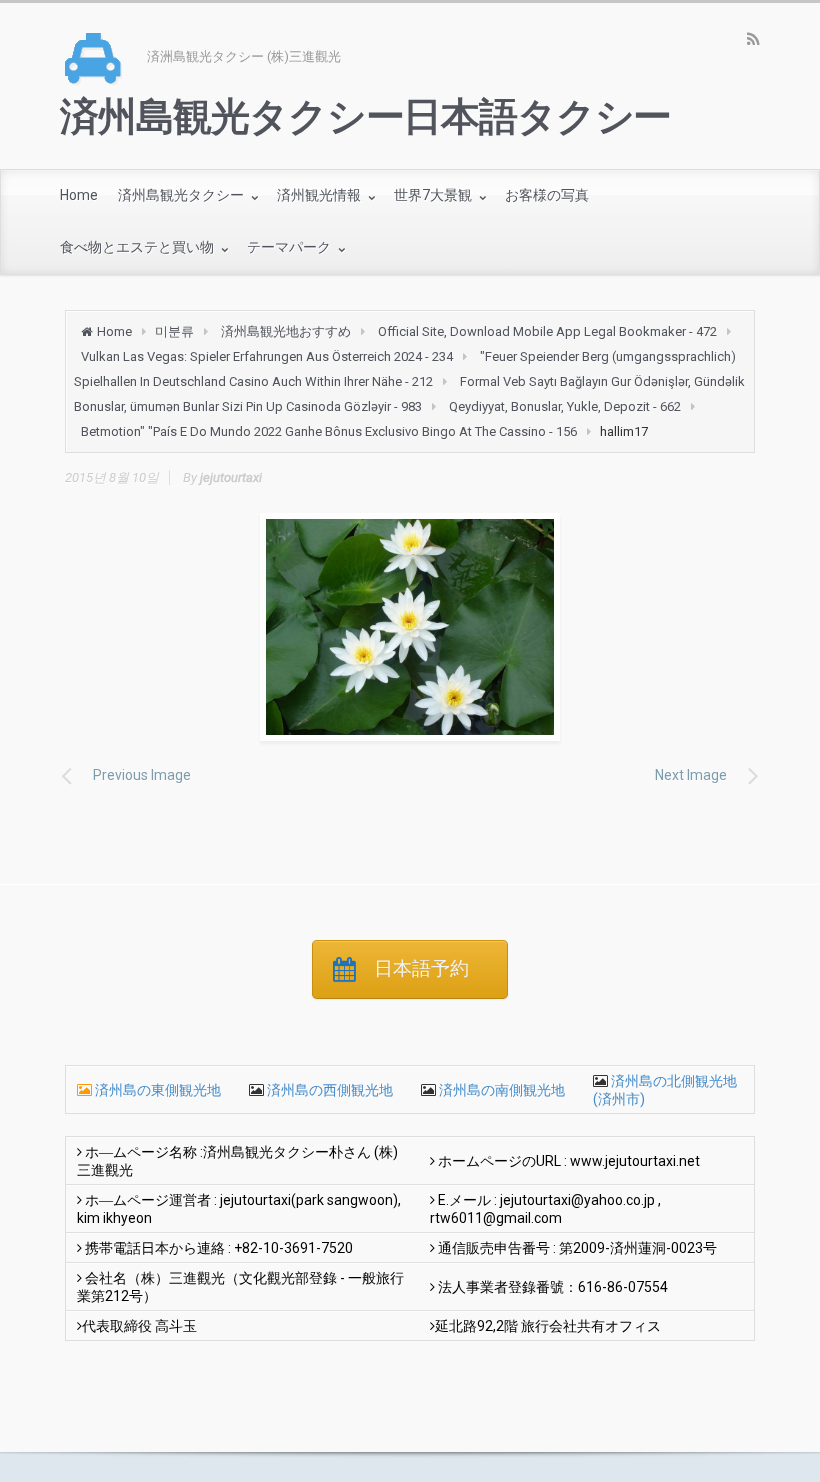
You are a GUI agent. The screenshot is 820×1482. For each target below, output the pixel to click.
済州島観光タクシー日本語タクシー (365, 117)
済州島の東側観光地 (158, 1090)
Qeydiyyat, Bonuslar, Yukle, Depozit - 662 (565, 406)
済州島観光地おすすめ (286, 331)
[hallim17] (410, 627)
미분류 (174, 331)
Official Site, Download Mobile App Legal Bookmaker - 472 (547, 331)
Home (114, 331)
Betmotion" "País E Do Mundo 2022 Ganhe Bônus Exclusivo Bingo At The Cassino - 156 (329, 431)
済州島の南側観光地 (500, 1090)
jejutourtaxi (231, 477)
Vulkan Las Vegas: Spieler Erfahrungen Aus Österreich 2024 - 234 (267, 356)
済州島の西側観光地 (328, 1090)
